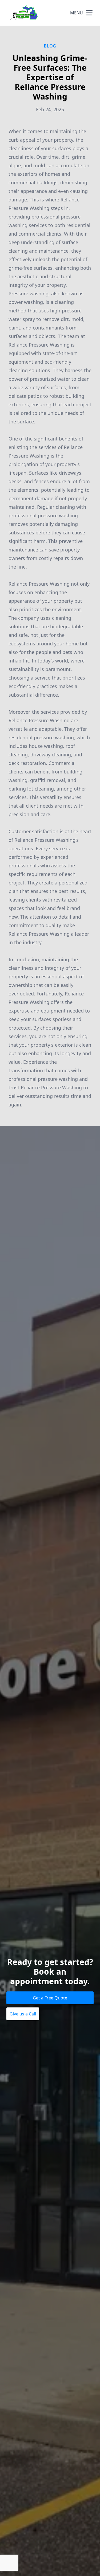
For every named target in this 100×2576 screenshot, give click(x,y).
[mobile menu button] (89, 13)
